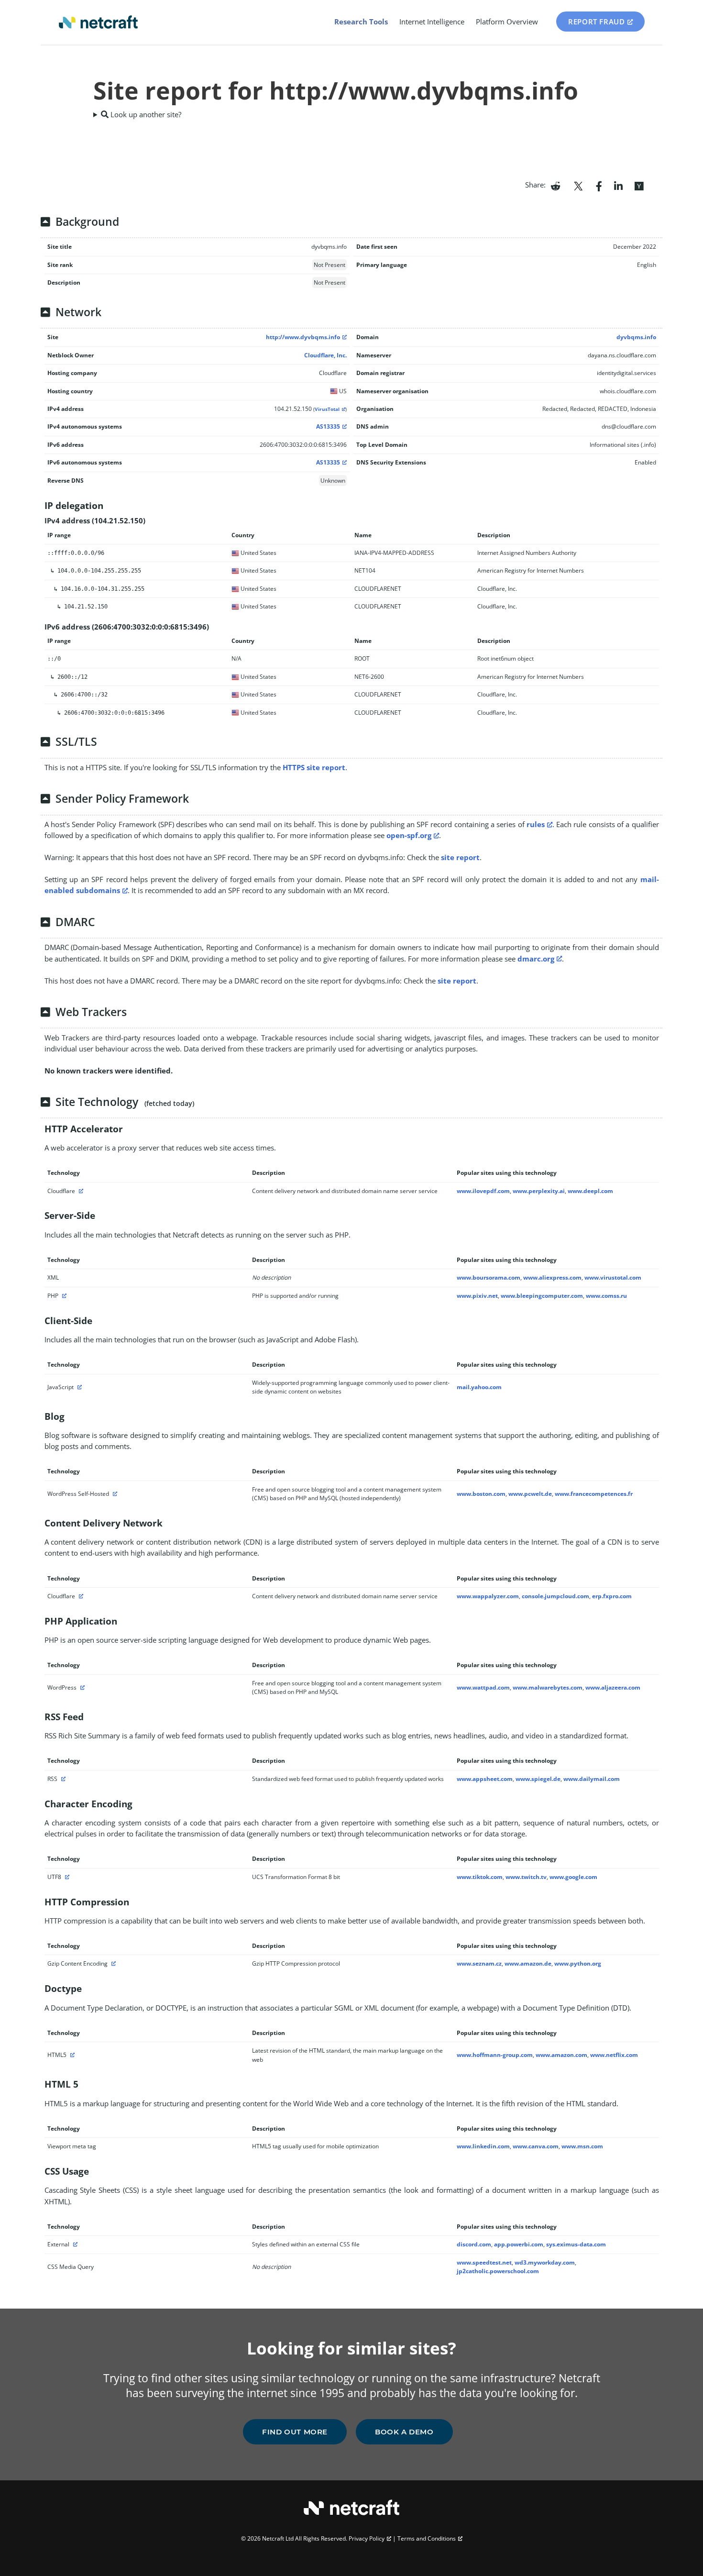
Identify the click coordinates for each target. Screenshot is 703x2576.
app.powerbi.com (519, 2244)
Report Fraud (596, 22)
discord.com (474, 2244)
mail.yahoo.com (479, 1387)
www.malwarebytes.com (548, 1687)
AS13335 (328, 426)
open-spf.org (409, 835)
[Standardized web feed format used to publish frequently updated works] (62, 1779)
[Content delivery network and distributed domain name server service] (80, 1191)
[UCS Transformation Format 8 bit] (66, 1877)
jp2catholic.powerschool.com (498, 2271)
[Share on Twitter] (578, 185)
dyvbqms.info (636, 337)
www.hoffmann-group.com (495, 2055)
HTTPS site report (314, 767)
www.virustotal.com (613, 1277)
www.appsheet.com (485, 1779)
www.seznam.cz (479, 1963)
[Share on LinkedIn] (618, 185)
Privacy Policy (367, 2538)
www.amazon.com (561, 2055)
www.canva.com (536, 2146)
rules (536, 824)
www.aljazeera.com (613, 1687)
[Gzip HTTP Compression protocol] (112, 1963)
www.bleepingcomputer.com (542, 1296)
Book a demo (404, 2432)
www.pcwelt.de (530, 1494)
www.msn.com (582, 2146)
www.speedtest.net (484, 2262)
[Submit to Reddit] (555, 185)
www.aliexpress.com (552, 1277)
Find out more (295, 2432)
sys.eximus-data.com (576, 2244)
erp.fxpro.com (612, 1596)
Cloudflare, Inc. (325, 355)
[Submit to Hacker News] (639, 185)
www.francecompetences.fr (594, 1494)
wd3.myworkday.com (545, 2262)
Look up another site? (145, 114)
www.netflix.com (614, 2055)
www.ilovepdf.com (483, 1191)
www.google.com (573, 1877)
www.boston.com (481, 1494)
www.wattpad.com (483, 1687)
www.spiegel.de (538, 1779)
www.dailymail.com (592, 1779)
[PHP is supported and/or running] (63, 1296)
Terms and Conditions (427, 2538)
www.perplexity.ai (539, 1191)
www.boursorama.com (489, 1277)
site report (460, 857)
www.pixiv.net (477, 1296)
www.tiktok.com (480, 1877)
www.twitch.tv (526, 1877)
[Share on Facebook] (599, 185)
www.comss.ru (606, 1296)
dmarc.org (536, 959)
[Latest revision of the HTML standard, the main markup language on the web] (71, 2055)
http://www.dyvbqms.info (303, 337)
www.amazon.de (528, 1963)
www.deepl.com (590, 1191)
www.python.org (578, 1963)
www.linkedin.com (483, 2146)
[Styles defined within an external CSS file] (74, 2244)
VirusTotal (327, 409)
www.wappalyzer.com (488, 1596)
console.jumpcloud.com (555, 1596)
